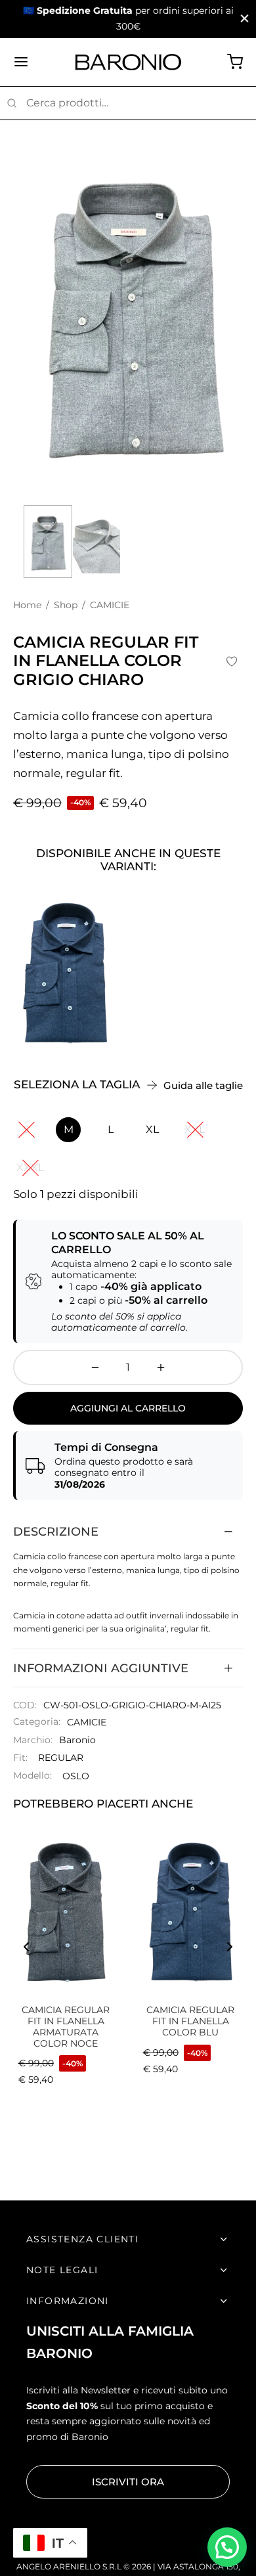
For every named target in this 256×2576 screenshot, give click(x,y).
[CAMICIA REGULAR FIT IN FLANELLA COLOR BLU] (65, 970)
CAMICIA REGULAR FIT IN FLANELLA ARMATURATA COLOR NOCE (66, 2026)
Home (27, 605)
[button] (227, 2547)
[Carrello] (235, 62)
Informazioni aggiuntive (101, 1668)
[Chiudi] (245, 19)
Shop (66, 605)
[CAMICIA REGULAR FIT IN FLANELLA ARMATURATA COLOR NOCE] (66, 1909)
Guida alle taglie (203, 1085)
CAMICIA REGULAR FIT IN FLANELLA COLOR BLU (190, 2021)
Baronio (77, 1740)
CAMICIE (87, 1722)
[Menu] (21, 62)
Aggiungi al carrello (128, 1408)
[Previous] (26, 1947)
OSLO (76, 1776)
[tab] (128, 1532)
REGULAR (61, 1758)
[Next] (230, 1947)
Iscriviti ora (128, 2482)
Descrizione (56, 1531)
